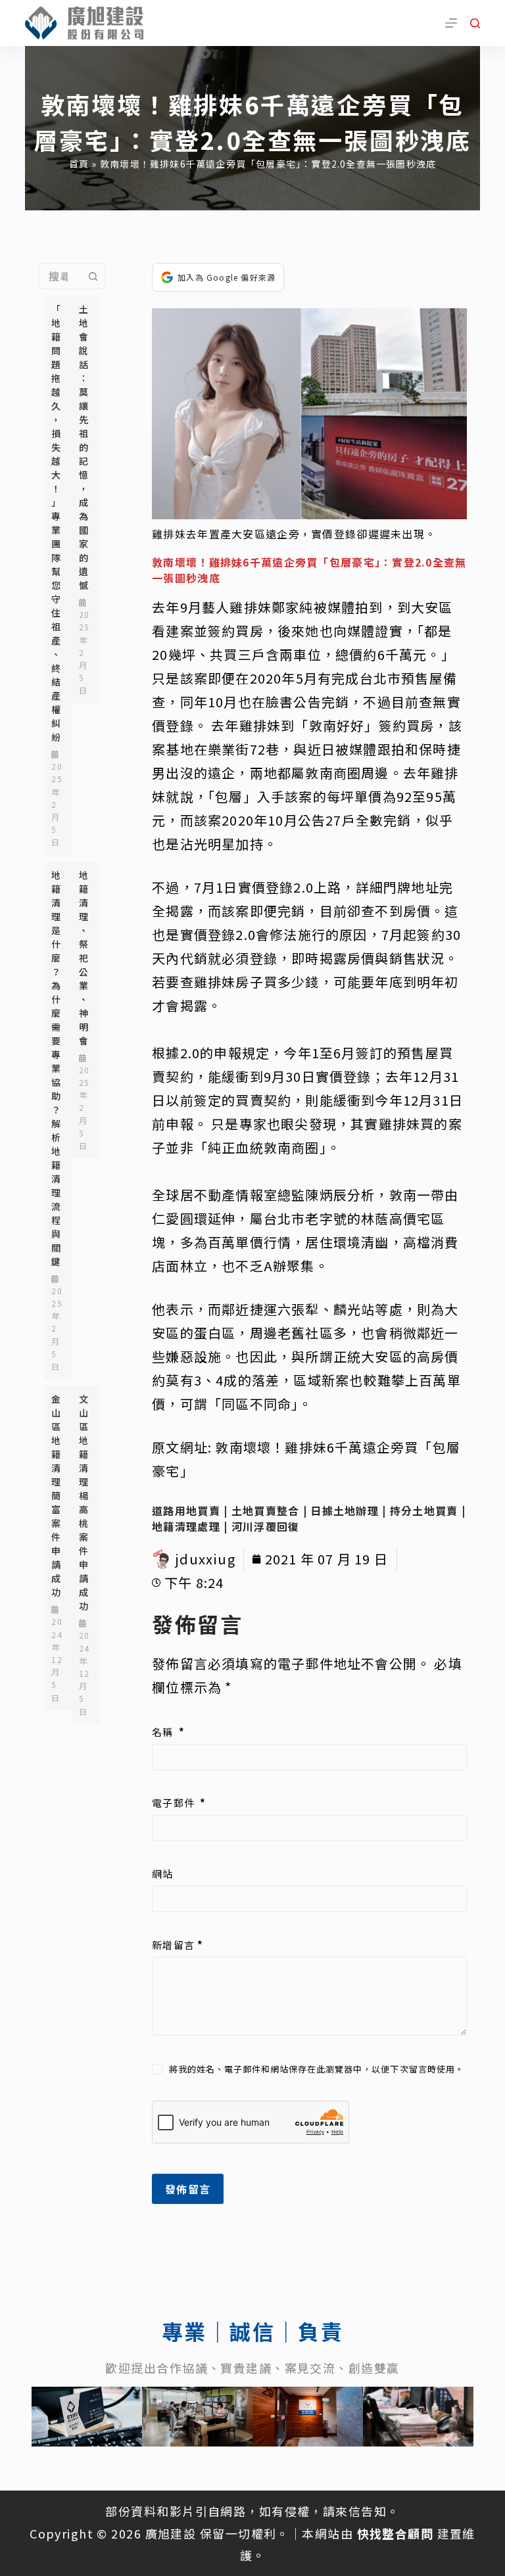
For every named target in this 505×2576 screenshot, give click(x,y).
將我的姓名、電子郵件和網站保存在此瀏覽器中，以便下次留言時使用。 (317, 2069)
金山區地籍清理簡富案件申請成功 (57, 1495)
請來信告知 (355, 2511)
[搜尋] (475, 23)
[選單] (451, 23)
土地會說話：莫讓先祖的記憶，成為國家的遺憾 (84, 447)
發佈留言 (188, 2189)
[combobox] (60, 276)
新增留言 (178, 1945)
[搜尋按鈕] (93, 276)
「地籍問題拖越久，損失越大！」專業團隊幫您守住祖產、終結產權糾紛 (57, 523)
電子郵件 (179, 1803)
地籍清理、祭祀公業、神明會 (84, 958)
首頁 (79, 164)
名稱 (168, 1732)
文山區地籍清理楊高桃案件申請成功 (84, 1502)
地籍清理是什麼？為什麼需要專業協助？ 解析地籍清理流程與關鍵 (57, 1068)
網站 (162, 1874)
